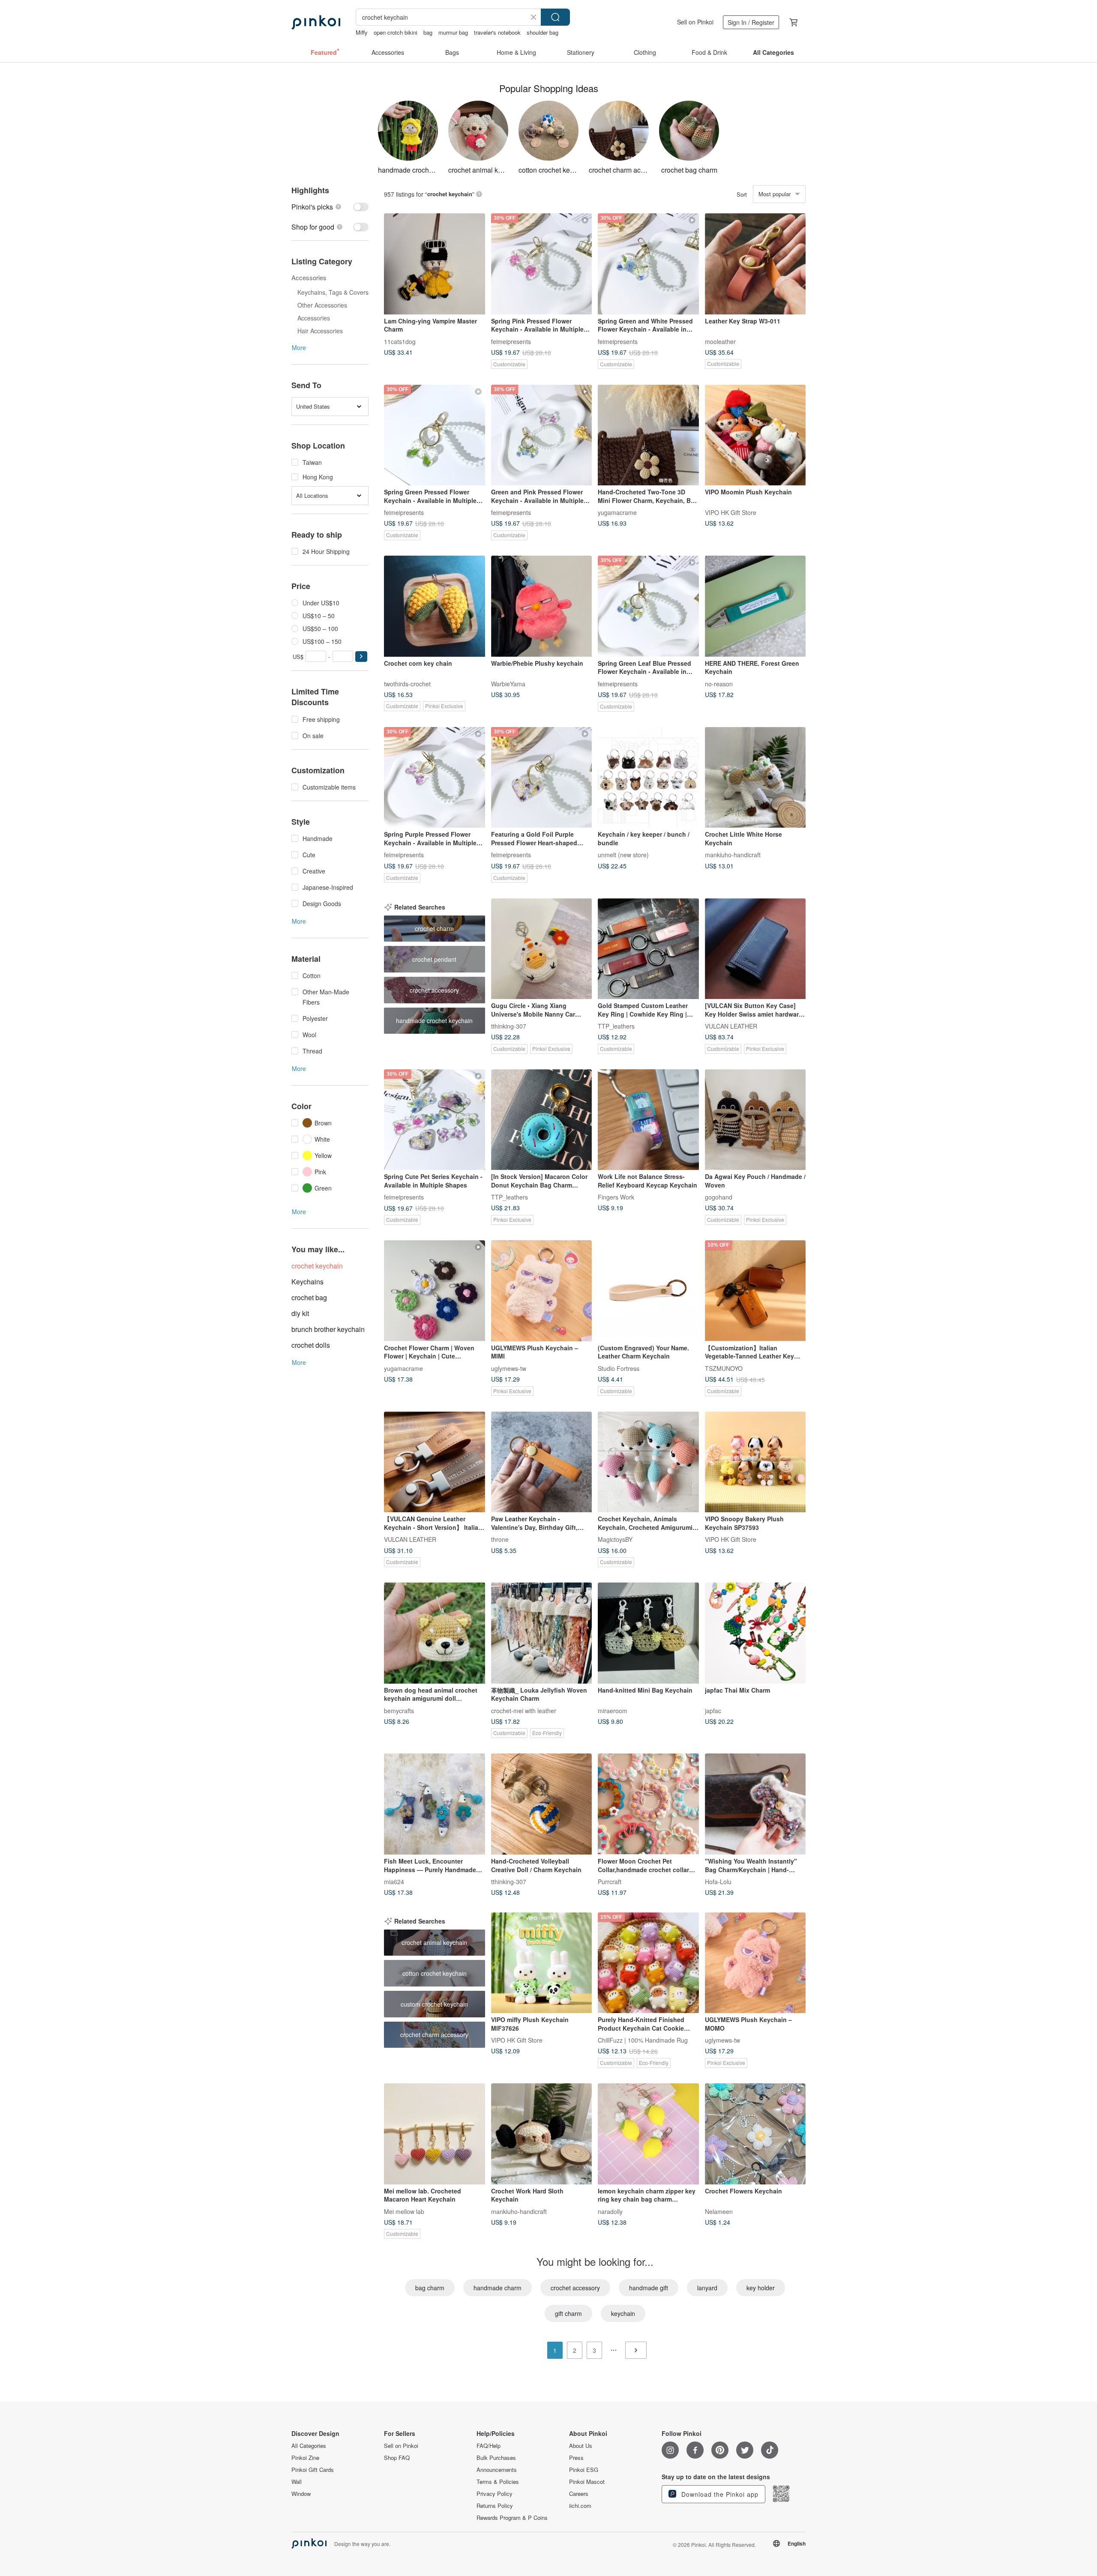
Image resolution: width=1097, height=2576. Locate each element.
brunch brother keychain (328, 1329)
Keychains (307, 1282)
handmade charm (498, 2288)
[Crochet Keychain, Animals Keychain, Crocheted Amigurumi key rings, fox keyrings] (648, 1462)
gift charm (568, 2313)
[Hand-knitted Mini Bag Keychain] (648, 1633)
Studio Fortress (619, 1368)
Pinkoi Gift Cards (313, 2470)
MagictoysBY (615, 1539)
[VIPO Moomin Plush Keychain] (755, 435)
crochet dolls (311, 1345)
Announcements (497, 2470)
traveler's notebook (497, 32)
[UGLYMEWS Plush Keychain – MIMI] (542, 1291)
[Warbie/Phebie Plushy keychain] (542, 606)
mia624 (394, 1881)
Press (576, 2458)
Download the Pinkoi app (719, 2494)
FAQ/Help (489, 2446)
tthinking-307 (509, 1026)
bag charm (430, 2288)
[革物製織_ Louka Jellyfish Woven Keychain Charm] (542, 1633)
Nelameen (719, 2211)
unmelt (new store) (623, 855)
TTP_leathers (616, 1026)
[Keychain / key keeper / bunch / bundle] (648, 778)
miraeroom (613, 1710)
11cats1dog (400, 341)
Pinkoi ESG (584, 2470)
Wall (297, 2482)
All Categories (309, 2446)
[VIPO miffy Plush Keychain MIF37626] (542, 1963)
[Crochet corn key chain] (435, 606)
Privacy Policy (495, 2494)
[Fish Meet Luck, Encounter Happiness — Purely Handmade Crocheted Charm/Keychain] (435, 1804)
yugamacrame (617, 512)
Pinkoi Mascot (587, 2482)
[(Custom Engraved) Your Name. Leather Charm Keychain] (648, 1291)
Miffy (362, 32)
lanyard (707, 2288)
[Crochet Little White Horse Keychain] (755, 778)
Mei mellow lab (404, 2211)
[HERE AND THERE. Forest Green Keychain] (755, 606)
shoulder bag (543, 32)
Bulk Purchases (496, 2458)
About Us (581, 2446)
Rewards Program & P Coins (512, 2518)
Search (555, 17)
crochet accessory (575, 2288)
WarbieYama (508, 683)
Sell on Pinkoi (695, 22)
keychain (623, 2313)
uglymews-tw (509, 1368)
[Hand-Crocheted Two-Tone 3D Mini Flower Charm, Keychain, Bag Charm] (648, 435)
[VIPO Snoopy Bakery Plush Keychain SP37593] (755, 1462)
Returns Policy (495, 2506)
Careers (579, 2494)
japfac (713, 1710)
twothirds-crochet (407, 683)
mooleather (720, 341)
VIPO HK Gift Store (731, 512)
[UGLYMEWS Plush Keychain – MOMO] (755, 1963)
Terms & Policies (498, 2482)
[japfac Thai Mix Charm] (755, 1633)
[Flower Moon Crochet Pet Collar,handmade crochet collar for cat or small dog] (648, 1804)
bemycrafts (399, 1710)
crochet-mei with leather (524, 1710)
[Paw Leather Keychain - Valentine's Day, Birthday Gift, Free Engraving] (542, 1462)
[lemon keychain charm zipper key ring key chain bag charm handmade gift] (648, 2134)
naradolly (610, 2211)
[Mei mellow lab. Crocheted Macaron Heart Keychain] (435, 2134)
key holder (761, 2288)
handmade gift (649, 2288)
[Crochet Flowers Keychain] (755, 2134)
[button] (361, 657)
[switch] (330, 207)
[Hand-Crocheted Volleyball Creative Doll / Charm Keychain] (542, 1804)
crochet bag (309, 1297)
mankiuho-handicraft (733, 855)
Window (301, 2494)
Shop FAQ (397, 2458)
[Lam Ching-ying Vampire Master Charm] (435, 264)
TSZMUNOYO (724, 1368)
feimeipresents (511, 341)
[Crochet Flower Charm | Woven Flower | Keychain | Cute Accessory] (435, 1291)
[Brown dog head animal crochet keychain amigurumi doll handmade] (435, 1633)
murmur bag (453, 32)
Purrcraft (610, 1881)
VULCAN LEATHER (731, 1026)
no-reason (719, 683)
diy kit (300, 1313)
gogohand (719, 1197)
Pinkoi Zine (305, 2458)
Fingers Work (616, 1197)
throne (500, 1539)
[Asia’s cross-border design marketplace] (316, 22)
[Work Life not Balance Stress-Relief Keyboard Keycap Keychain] (648, 1120)
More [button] (299, 347)
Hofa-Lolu (718, 1881)
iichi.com (580, 2506)
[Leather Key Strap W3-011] (755, 264)
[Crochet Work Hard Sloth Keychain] (542, 2134)
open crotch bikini (396, 32)
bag (428, 32)
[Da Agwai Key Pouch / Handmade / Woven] (755, 1120)
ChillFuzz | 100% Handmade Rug (643, 2040)
